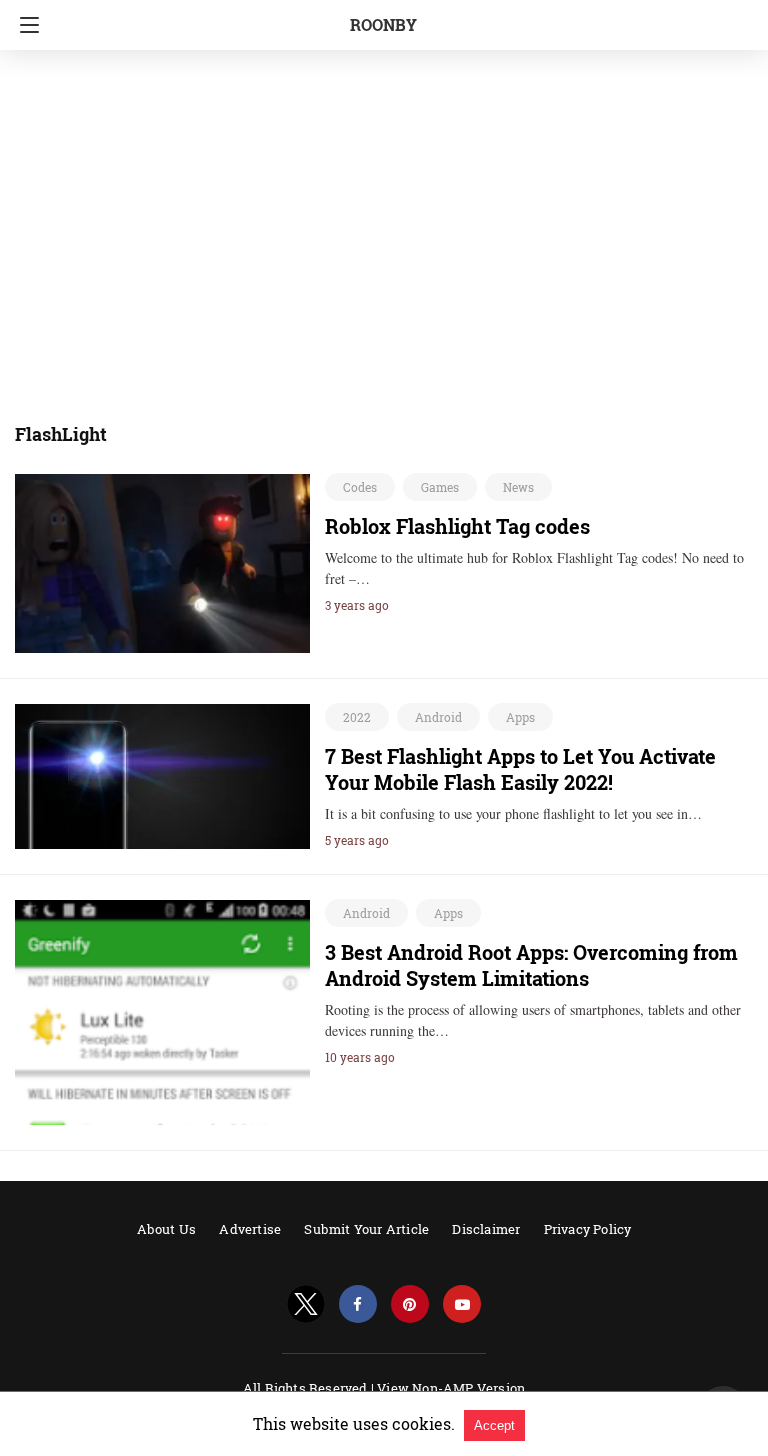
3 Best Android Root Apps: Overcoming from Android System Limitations (531, 965)
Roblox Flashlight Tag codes (457, 526)
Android (438, 717)
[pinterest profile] (410, 1304)
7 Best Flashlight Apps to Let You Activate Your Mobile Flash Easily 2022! (520, 769)
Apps (520, 717)
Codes (360, 487)
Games (440, 487)
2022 (357, 717)
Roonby (383, 24)
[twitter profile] (306, 1304)
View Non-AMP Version (451, 1388)
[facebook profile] (358, 1304)
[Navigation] (24, 25)
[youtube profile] (462, 1304)
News (518, 487)
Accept (494, 1425)
